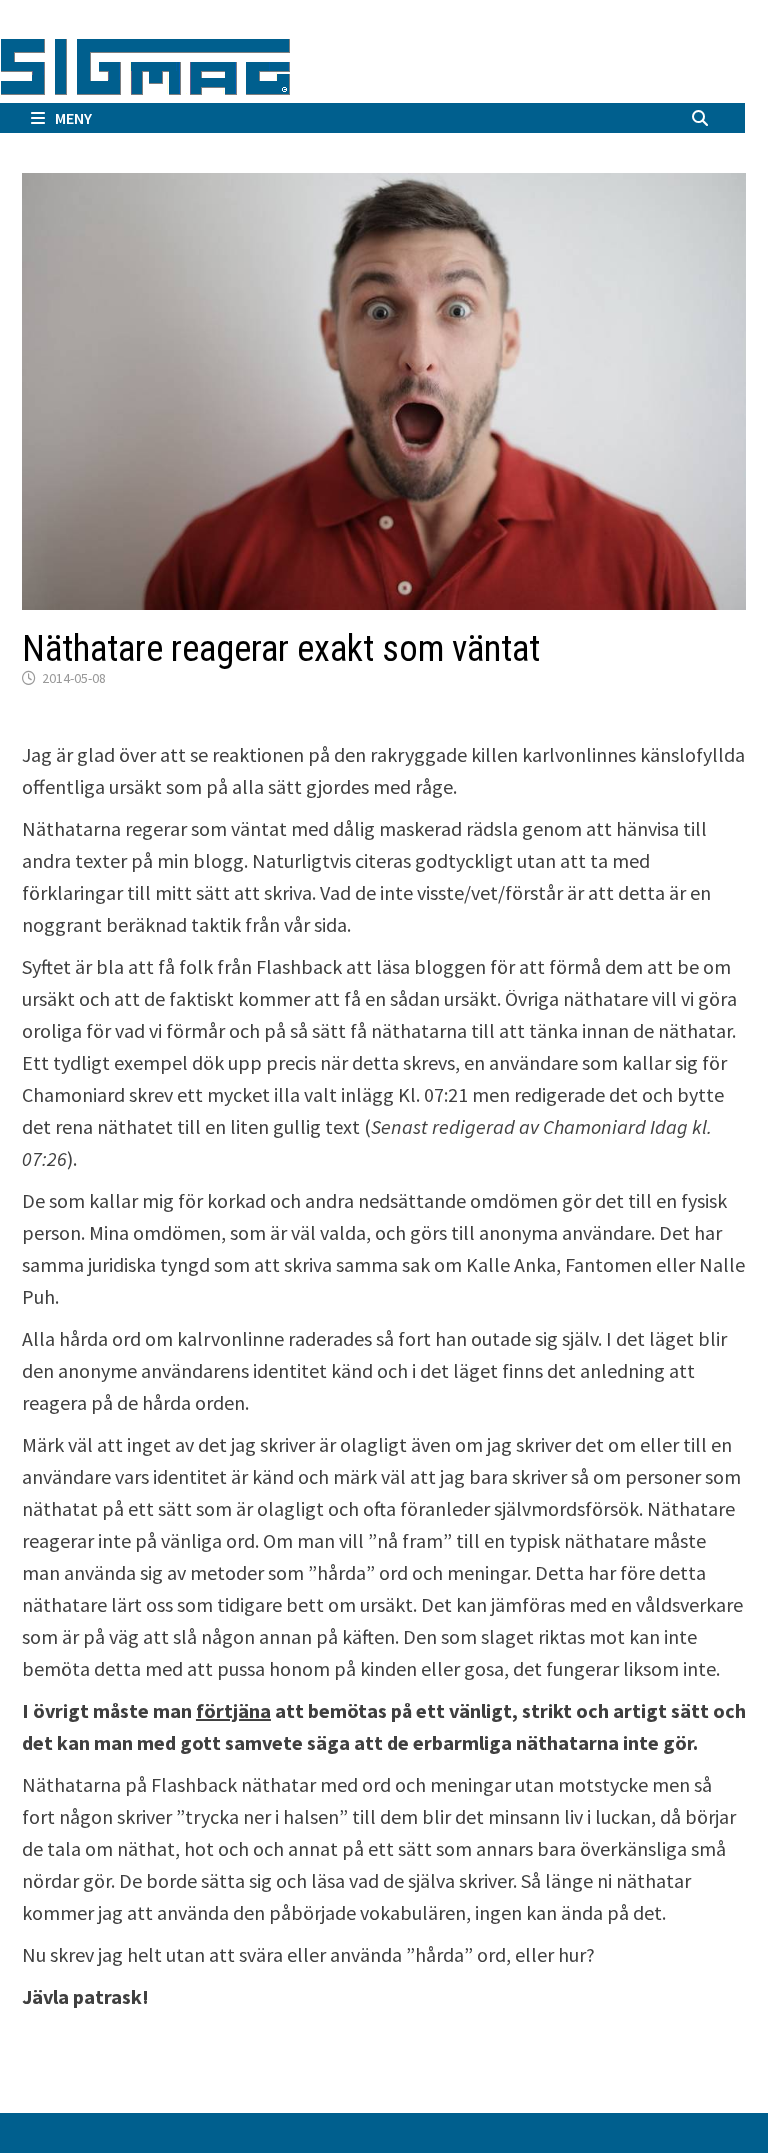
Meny (73, 118)
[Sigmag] (145, 63)
